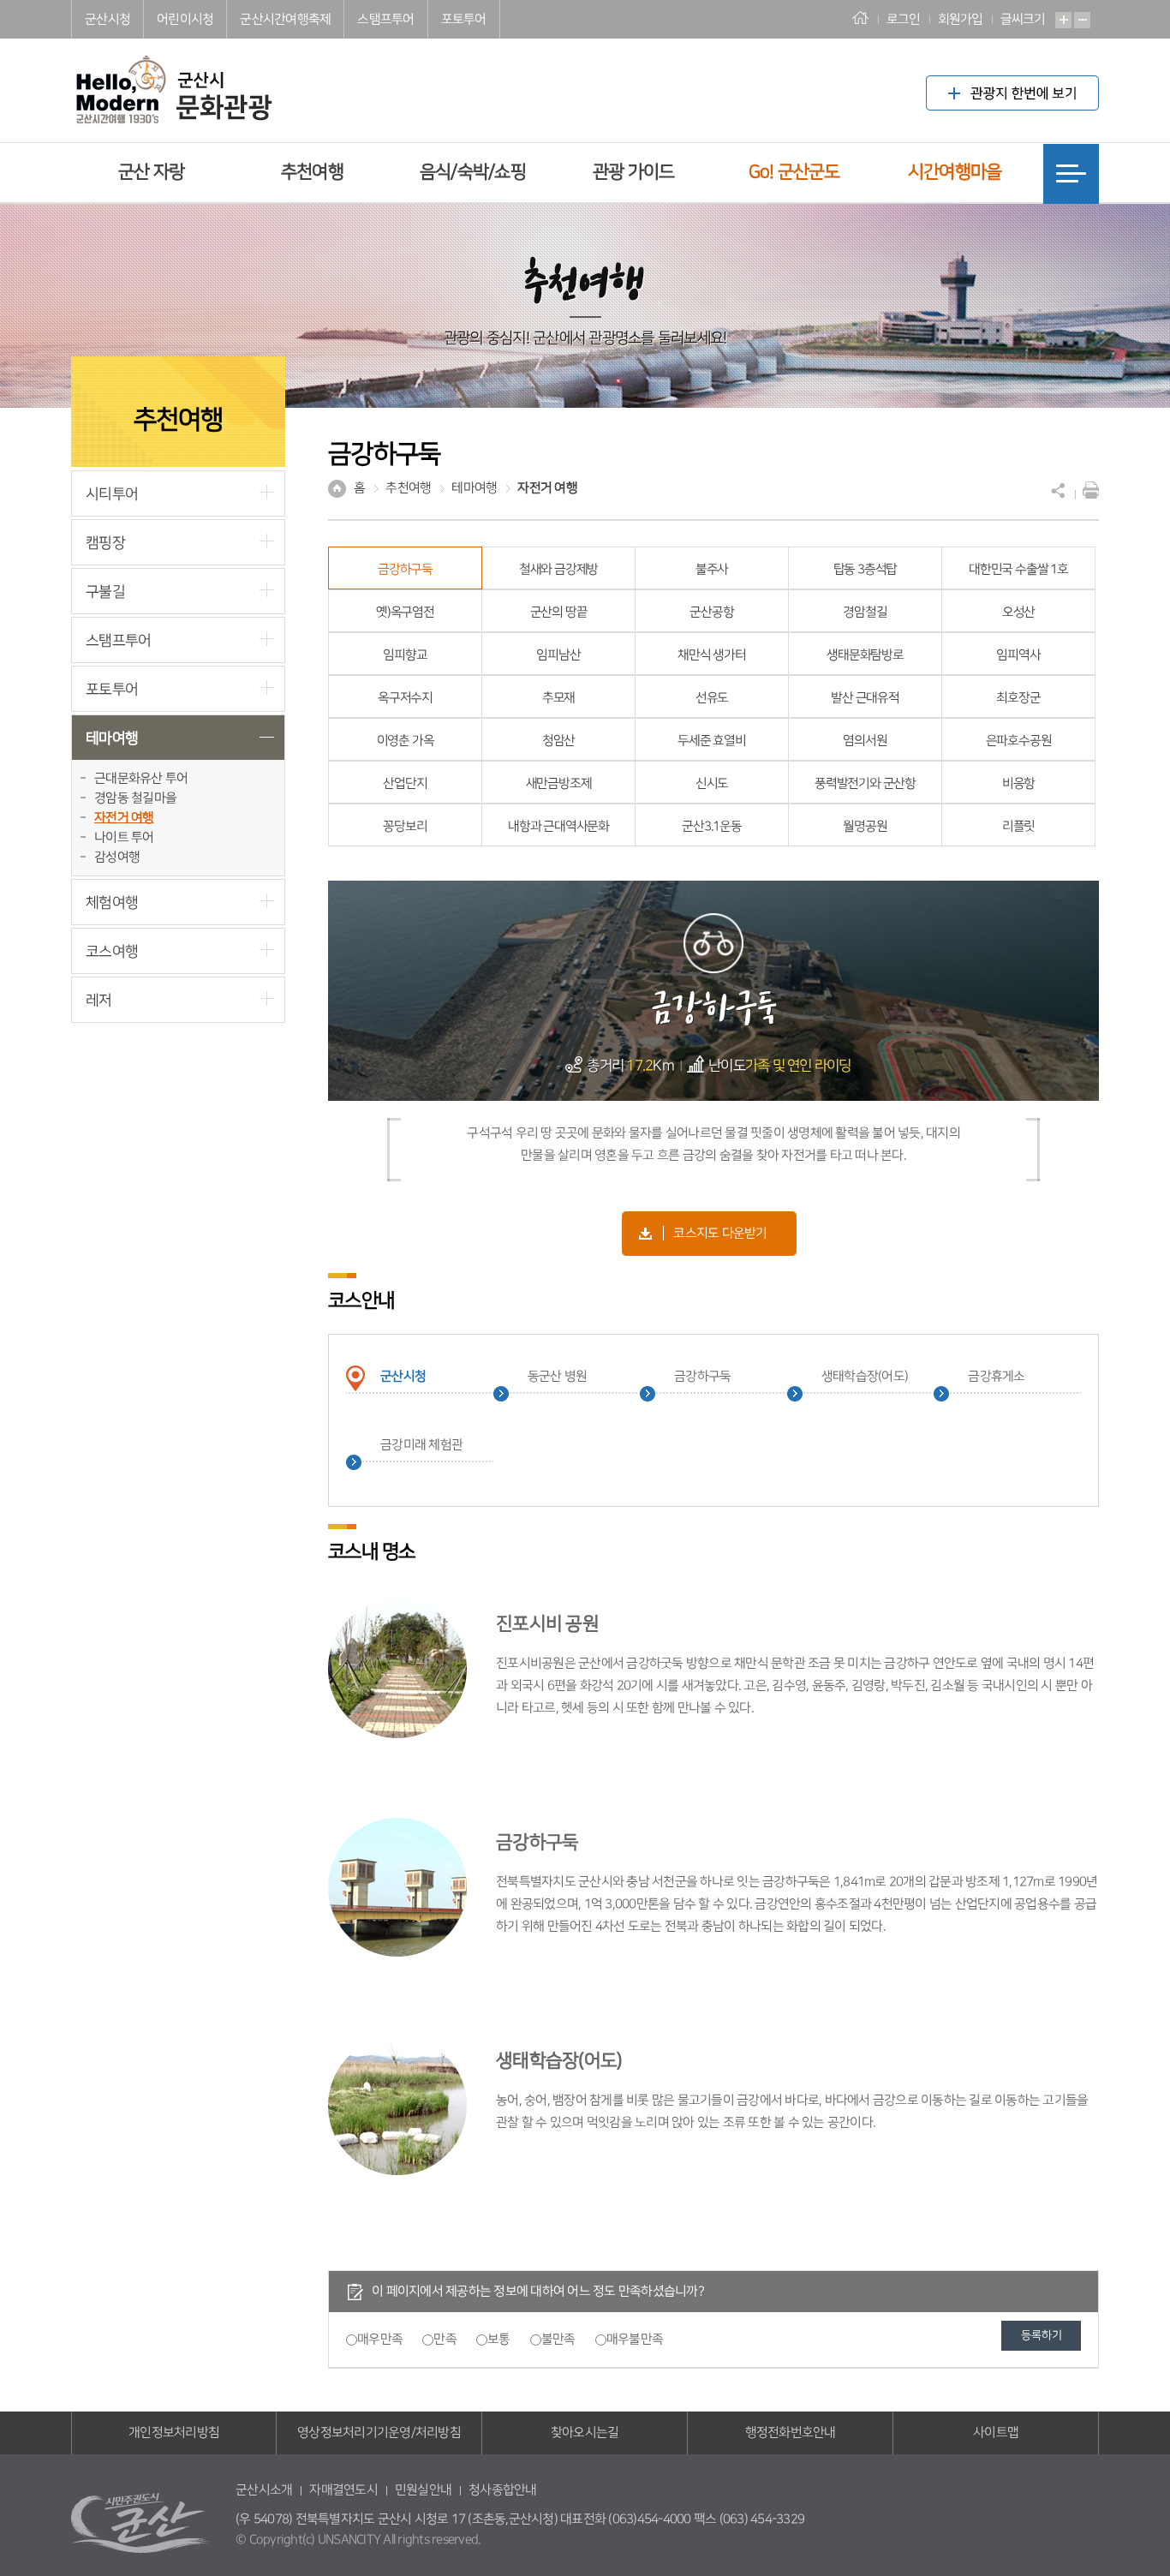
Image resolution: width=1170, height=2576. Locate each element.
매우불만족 (635, 2339)
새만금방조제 (559, 783)
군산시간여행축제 (285, 19)
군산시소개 (264, 2490)
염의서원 (865, 741)
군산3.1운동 (712, 826)
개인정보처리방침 (174, 2433)
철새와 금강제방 (558, 569)
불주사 (712, 569)
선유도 (712, 698)
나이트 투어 (124, 837)
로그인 (904, 19)
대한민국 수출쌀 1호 (1018, 569)
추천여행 (312, 172)
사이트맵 (996, 2433)
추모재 (558, 698)
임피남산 (558, 655)
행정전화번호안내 (791, 2433)
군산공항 (711, 612)
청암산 (558, 741)
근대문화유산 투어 (141, 778)
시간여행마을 (955, 172)
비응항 (1018, 783)
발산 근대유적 (865, 698)
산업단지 (405, 783)
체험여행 (112, 902)
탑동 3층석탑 (866, 569)
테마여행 (112, 738)
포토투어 (464, 19)
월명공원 (865, 826)
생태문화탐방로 (865, 655)
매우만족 (380, 2339)
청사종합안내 (503, 2490)
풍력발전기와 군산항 (865, 783)
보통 (499, 2339)
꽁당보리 (405, 826)
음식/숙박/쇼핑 (473, 172)
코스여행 (112, 951)
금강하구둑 (405, 569)
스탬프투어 (385, 19)
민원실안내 (423, 2490)
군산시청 (107, 19)
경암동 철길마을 (135, 798)
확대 (1063, 20)
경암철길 (865, 612)
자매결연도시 (343, 2490)
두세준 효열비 (712, 741)
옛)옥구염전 (405, 612)
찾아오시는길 (585, 2433)
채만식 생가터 (712, 655)
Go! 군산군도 (794, 172)
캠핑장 (105, 543)
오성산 (1018, 612)
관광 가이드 (634, 172)
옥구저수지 (405, 698)
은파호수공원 (1019, 741)
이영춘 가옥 (406, 741)
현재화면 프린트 (1087, 490)
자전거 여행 (124, 818)
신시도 (712, 783)
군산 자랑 (151, 172)
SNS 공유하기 (1059, 490)
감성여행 (117, 857)
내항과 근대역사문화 (558, 826)
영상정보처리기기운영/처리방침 (379, 2433)
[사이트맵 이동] (1071, 174)
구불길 (105, 592)
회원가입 (961, 19)
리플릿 (1018, 826)
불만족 (558, 2339)
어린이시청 (185, 19)
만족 (445, 2339)
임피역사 (1018, 655)
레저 (99, 1000)
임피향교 (405, 655)
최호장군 (1018, 698)
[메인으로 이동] (172, 76)
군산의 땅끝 (559, 612)
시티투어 (112, 494)
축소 (1082, 20)
